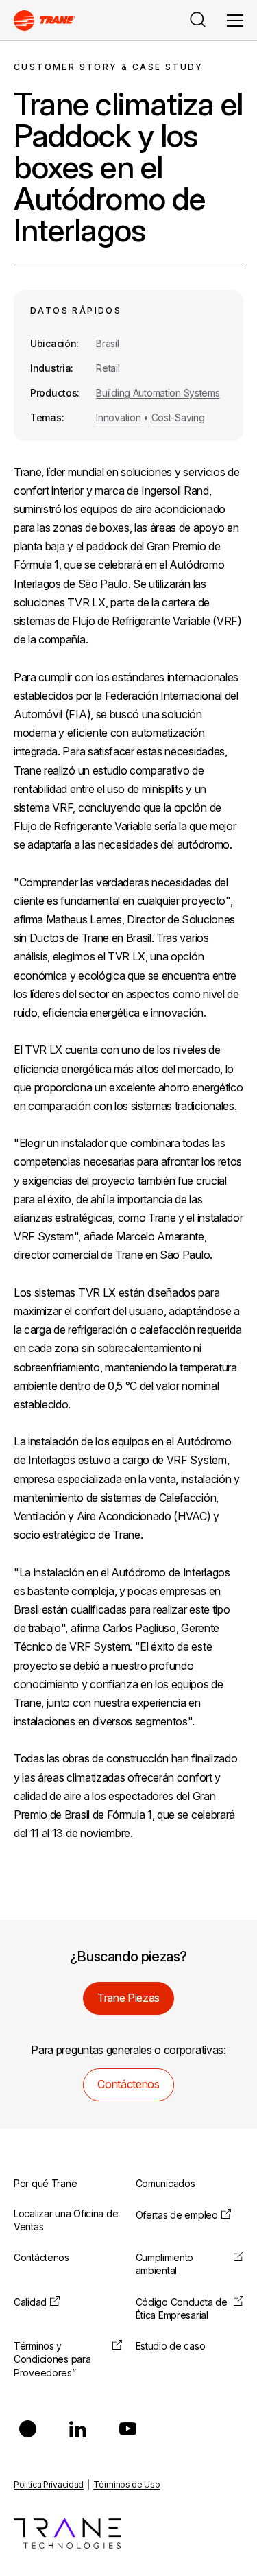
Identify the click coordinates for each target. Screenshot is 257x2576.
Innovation (118, 417)
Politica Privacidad (49, 2484)
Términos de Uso (126, 2484)
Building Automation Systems (158, 393)
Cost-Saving (178, 417)
